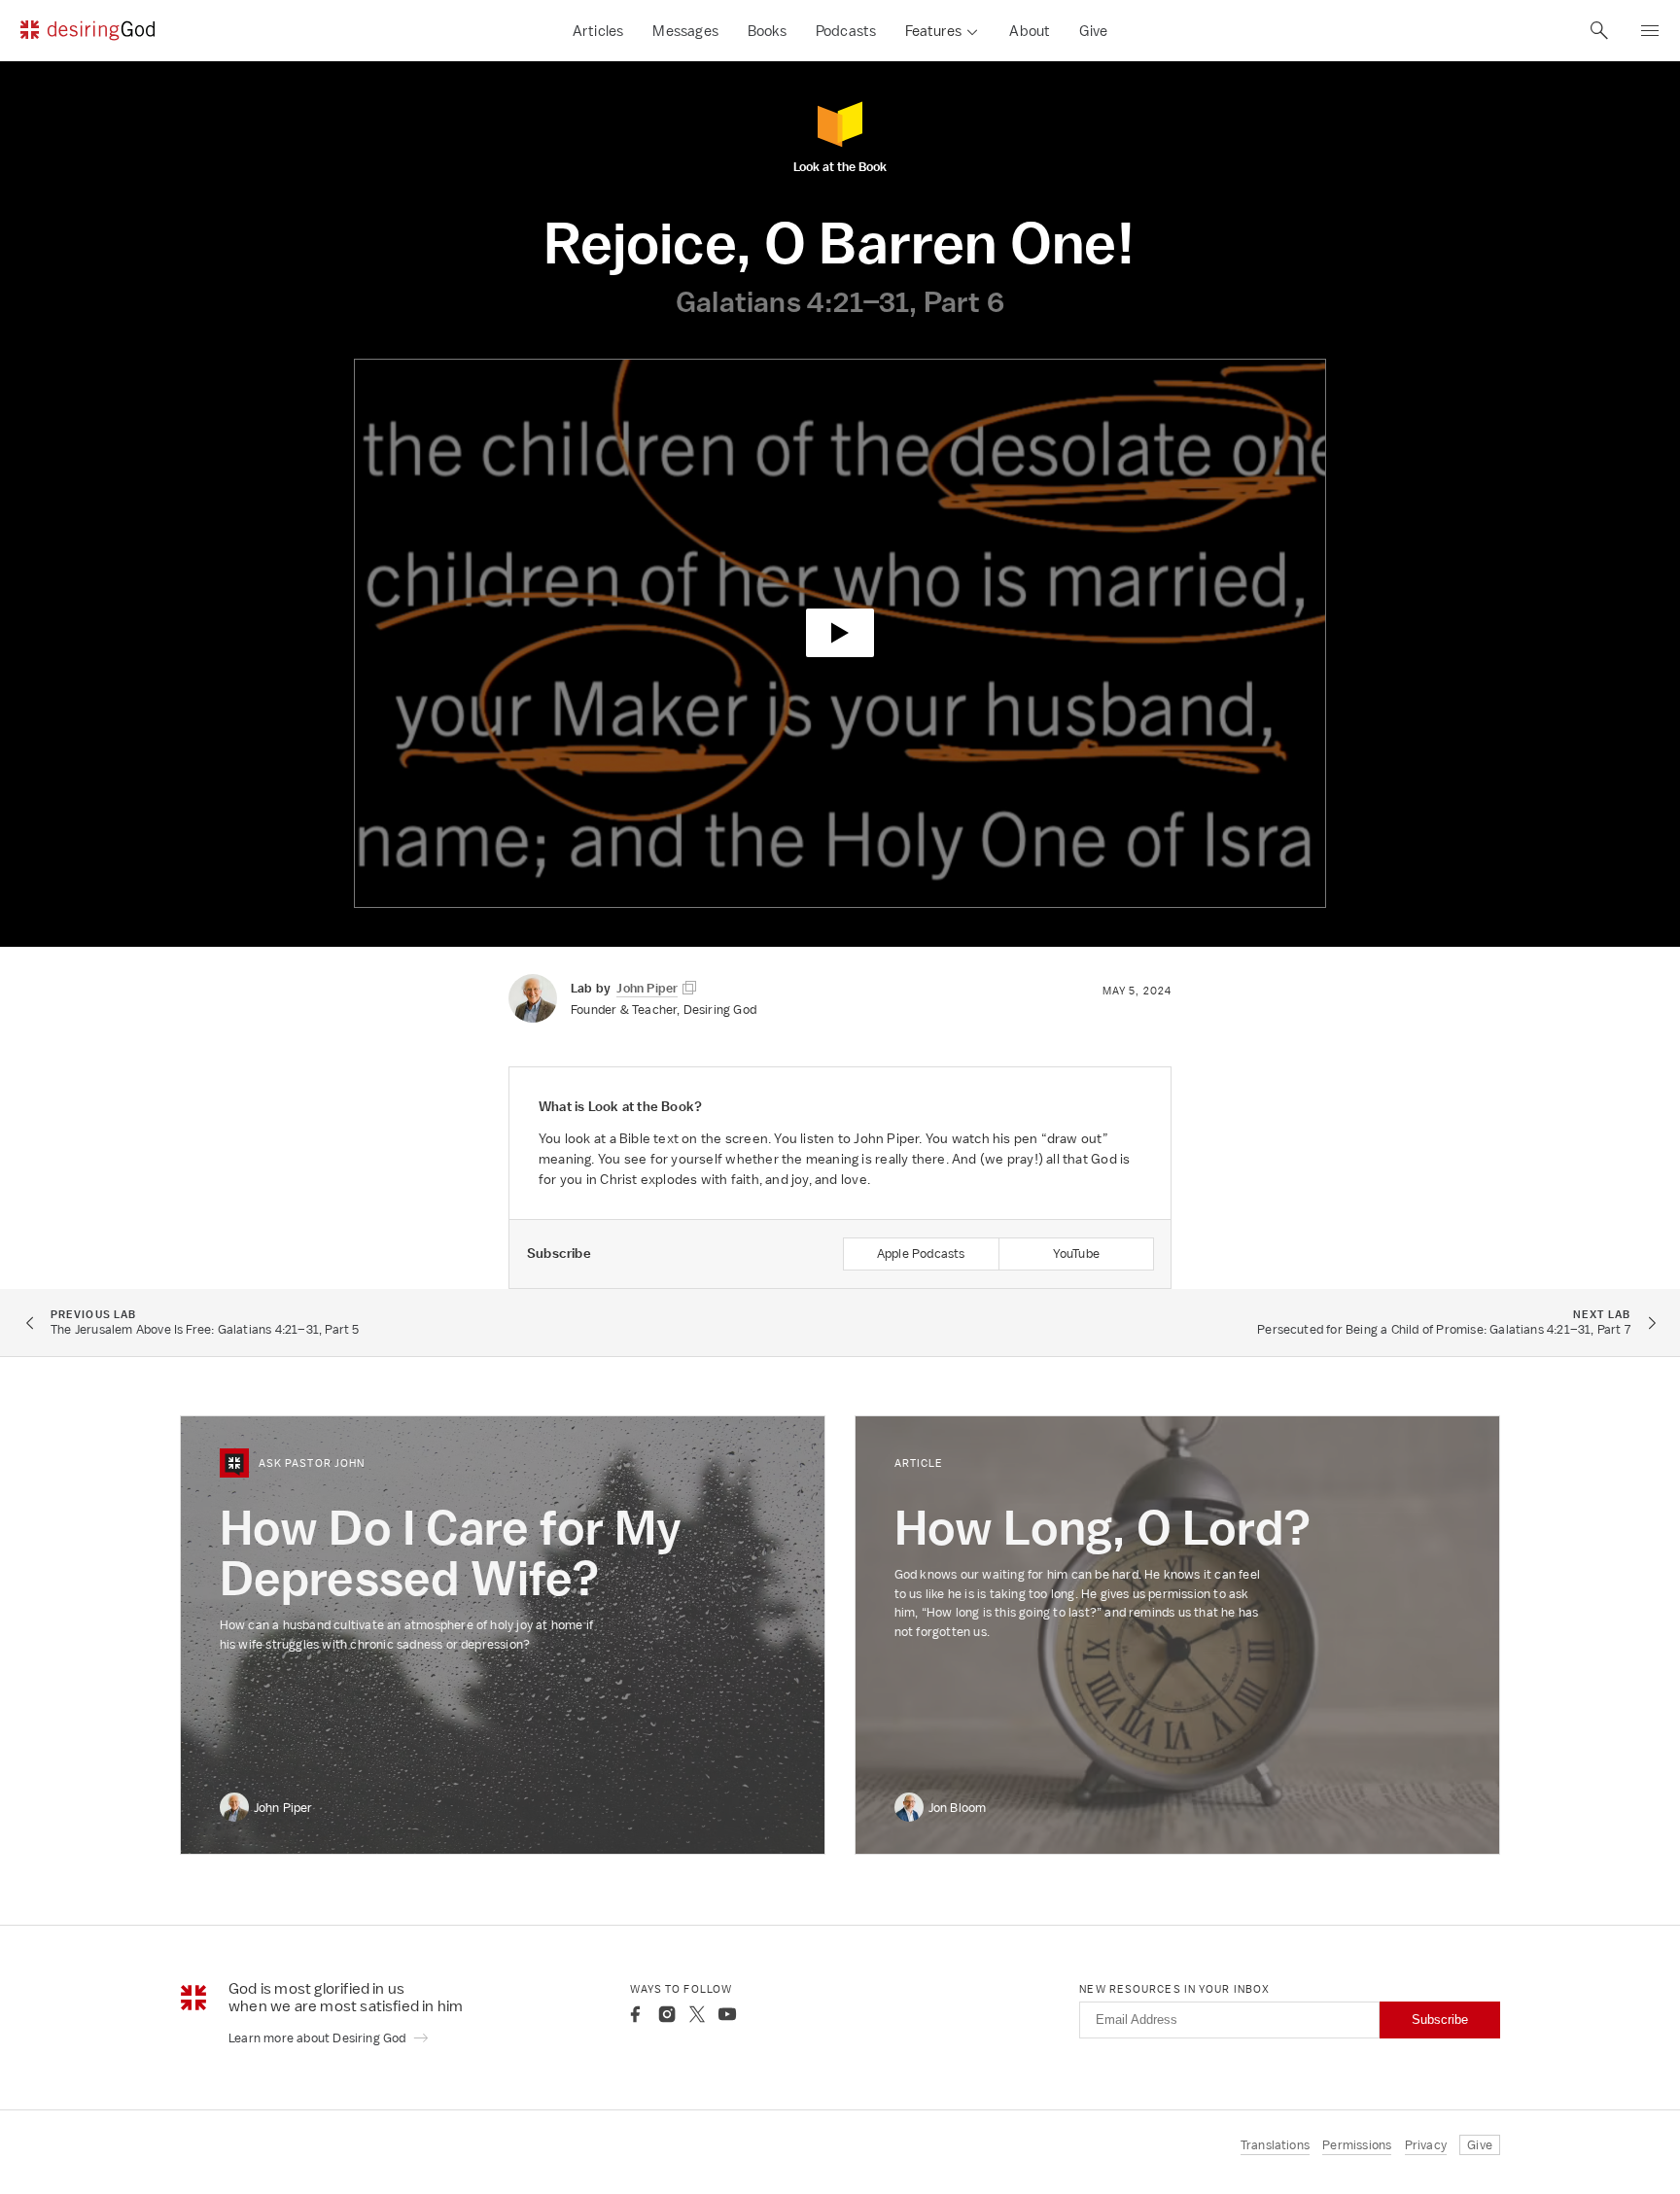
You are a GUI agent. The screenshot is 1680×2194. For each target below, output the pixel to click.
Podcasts (846, 31)
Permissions (1357, 2145)
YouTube (1076, 1254)
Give (1093, 31)
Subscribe (1440, 2020)
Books (767, 31)
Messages (685, 31)
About (1030, 31)
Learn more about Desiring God (319, 2038)
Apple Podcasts (921, 1254)
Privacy (1426, 2145)
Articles (598, 31)
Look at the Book (840, 166)
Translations (1275, 2145)
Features (933, 31)
